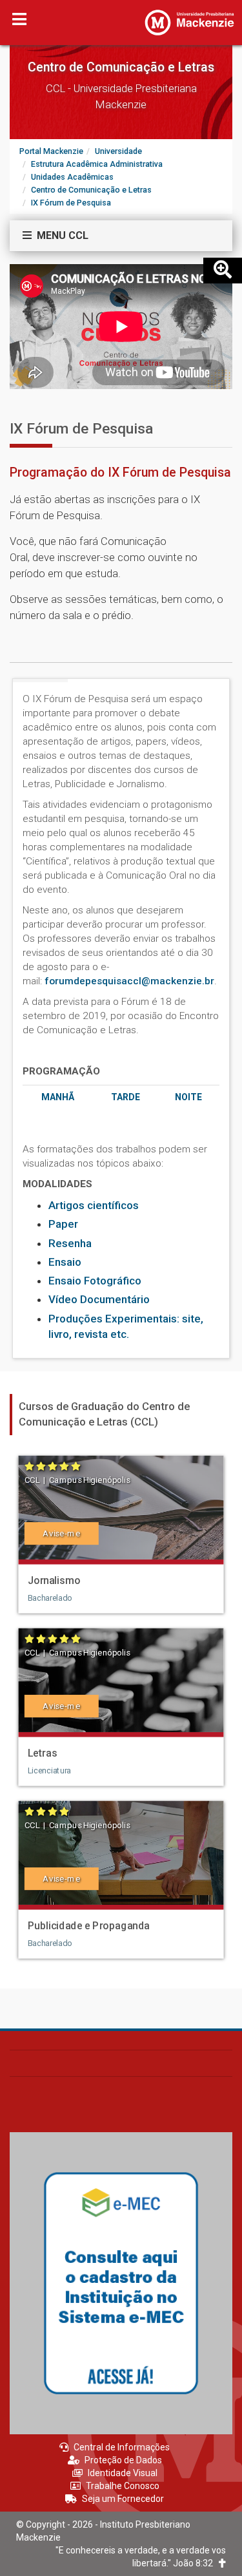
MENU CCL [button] (60, 235)
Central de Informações (122, 2447)
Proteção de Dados (123, 2460)
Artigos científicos (94, 1205)
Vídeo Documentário (99, 1299)
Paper (63, 1224)
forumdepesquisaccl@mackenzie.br (129, 981)
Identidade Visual (123, 2473)
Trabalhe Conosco (123, 2486)
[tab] (121, 236)
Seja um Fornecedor (123, 2499)
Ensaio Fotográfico (95, 1281)
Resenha (70, 1243)
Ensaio (65, 1262)
